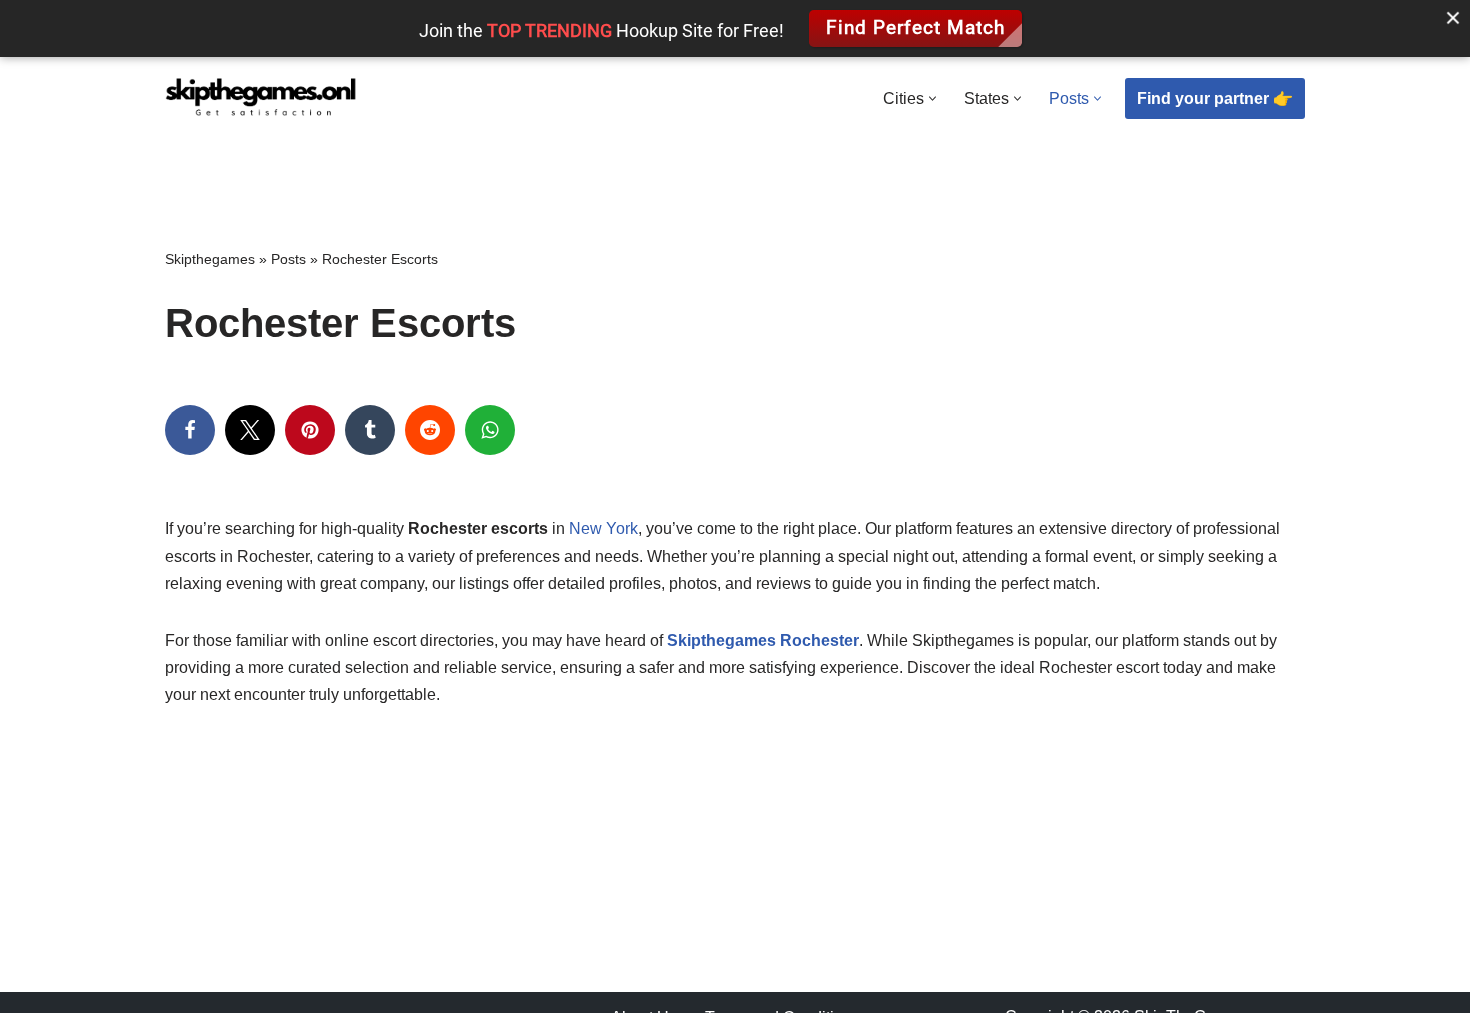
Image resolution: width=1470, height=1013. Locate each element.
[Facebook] (190, 430)
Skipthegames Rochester (763, 640)
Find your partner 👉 (1215, 98)
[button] (932, 98)
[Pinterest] (310, 430)
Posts (288, 259)
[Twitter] (250, 430)
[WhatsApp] (490, 430)
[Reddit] (430, 430)
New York (603, 528)
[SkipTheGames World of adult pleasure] (261, 99)
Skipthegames (210, 259)
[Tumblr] (370, 430)
